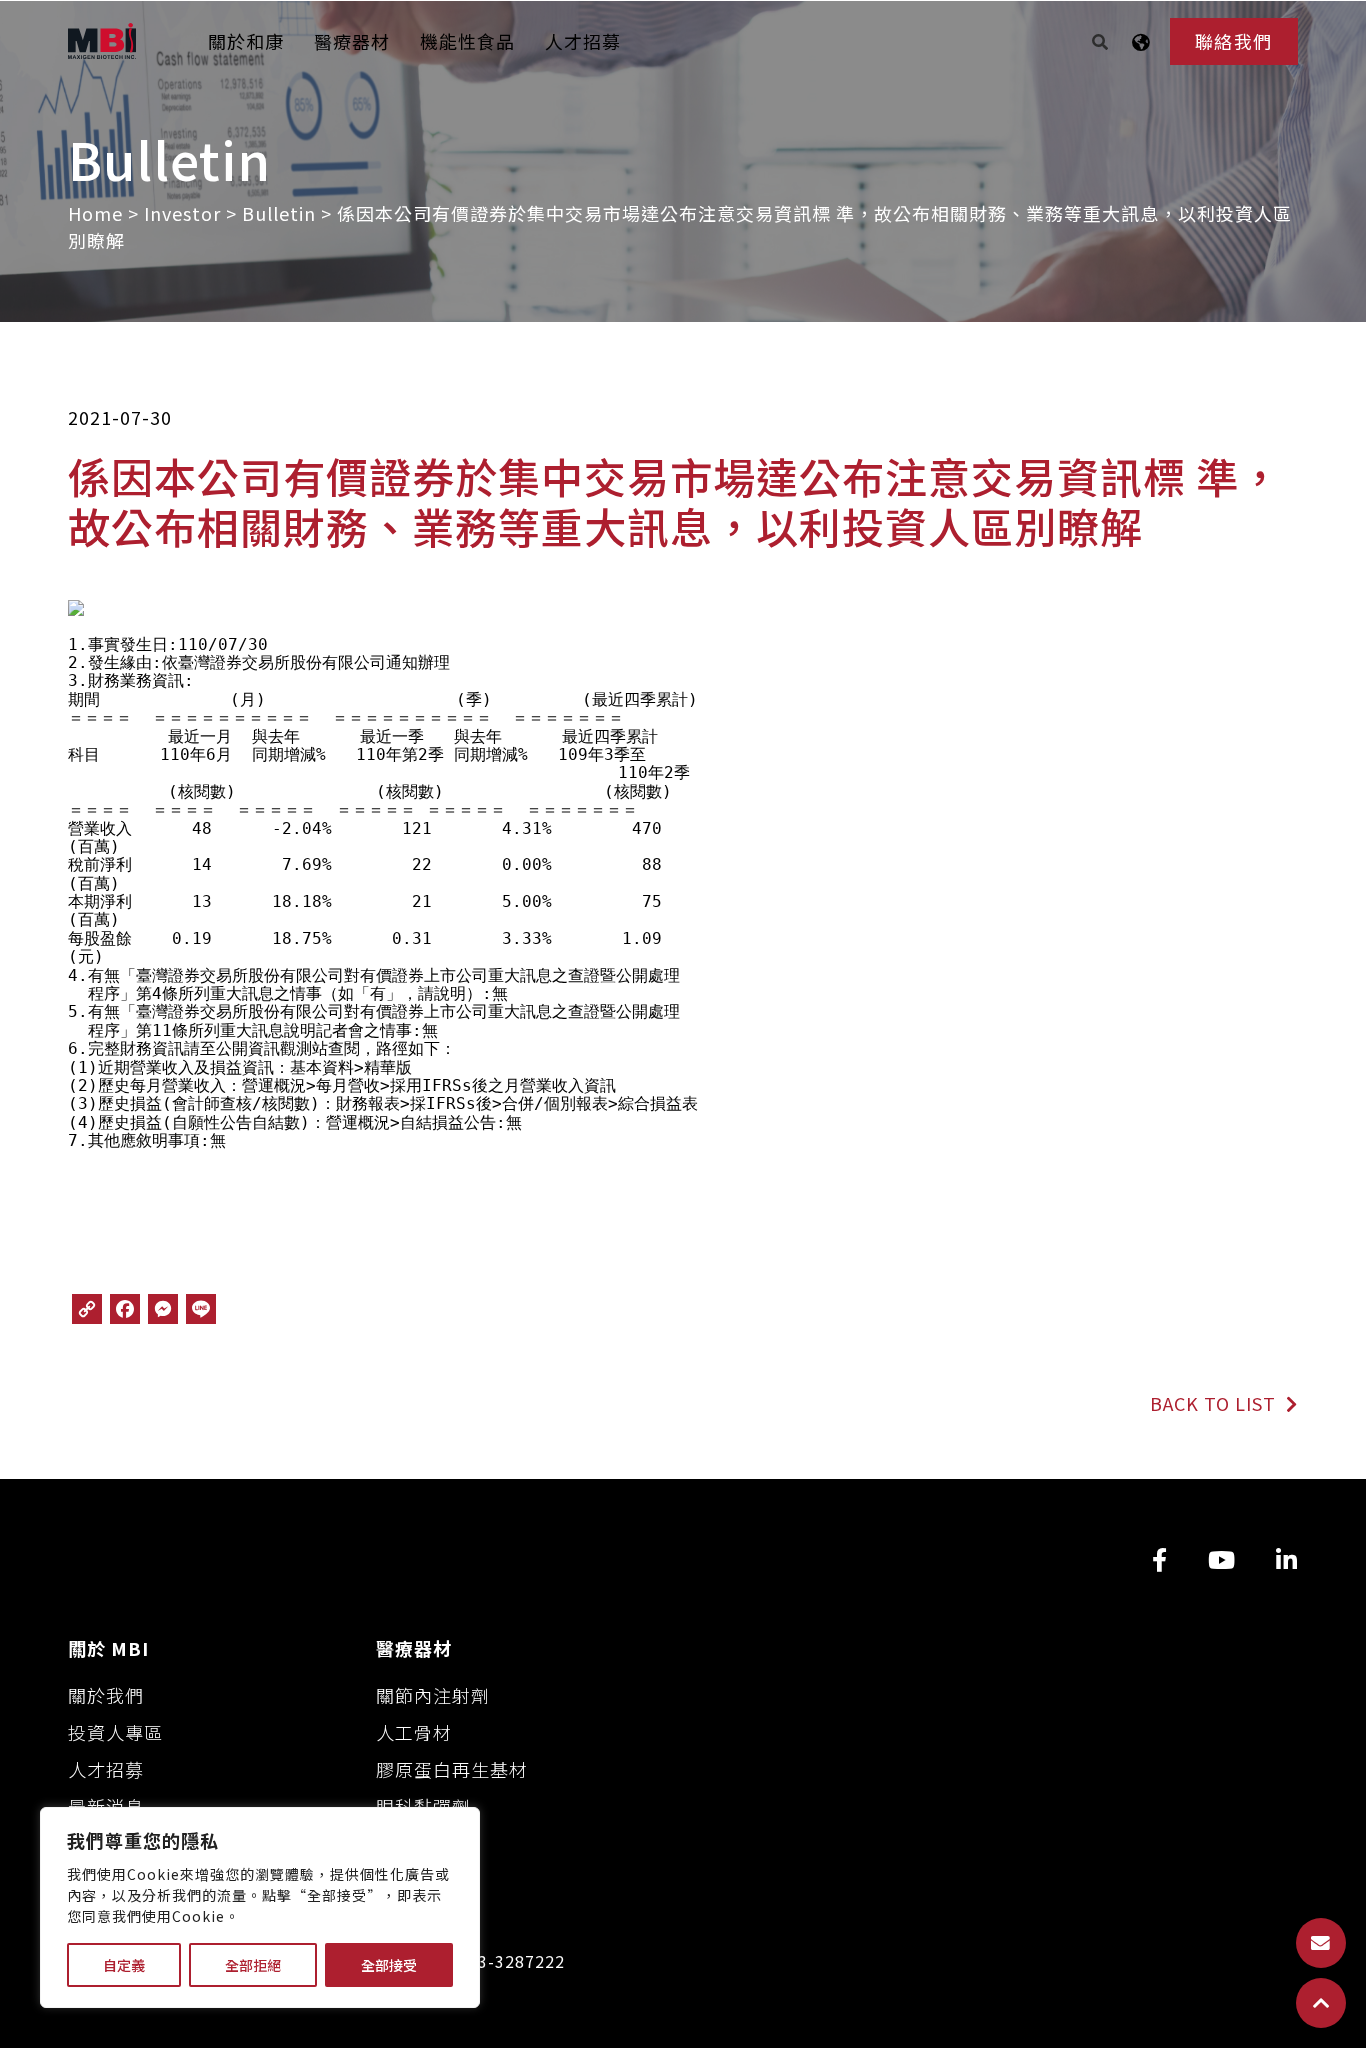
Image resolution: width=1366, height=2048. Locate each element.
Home (95, 213)
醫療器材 (352, 41)
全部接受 (389, 1965)
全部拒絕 (253, 1965)
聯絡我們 (1234, 41)
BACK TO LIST (1215, 1403)
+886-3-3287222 (497, 1961)
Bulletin (279, 213)
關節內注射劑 (433, 1695)
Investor (182, 213)
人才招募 (583, 41)
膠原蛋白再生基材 (452, 1769)
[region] (260, 1907)
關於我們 (106, 1695)
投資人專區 (115, 1732)
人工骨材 (414, 1732)
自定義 (124, 1965)
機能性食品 (467, 41)
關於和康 (246, 41)
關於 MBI (108, 1648)
